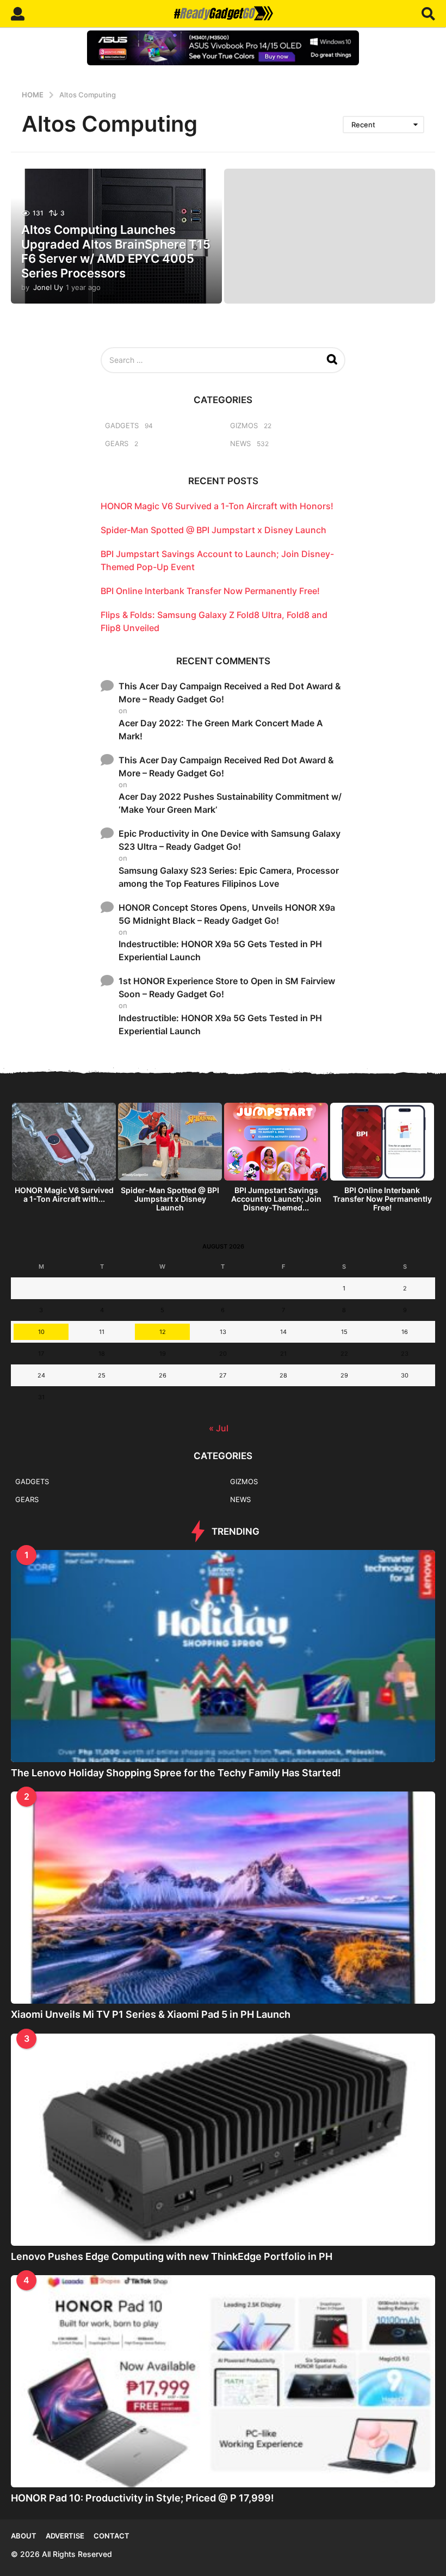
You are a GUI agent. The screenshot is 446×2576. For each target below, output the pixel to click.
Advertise (65, 2536)
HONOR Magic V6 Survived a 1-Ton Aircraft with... (64, 1194)
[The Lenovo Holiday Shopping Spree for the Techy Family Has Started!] (223, 1656)
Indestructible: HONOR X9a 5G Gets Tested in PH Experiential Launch (220, 950)
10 (41, 1332)
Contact (112, 2536)
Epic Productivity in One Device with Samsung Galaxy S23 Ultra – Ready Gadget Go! (230, 840)
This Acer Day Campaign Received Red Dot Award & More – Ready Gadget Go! (226, 767)
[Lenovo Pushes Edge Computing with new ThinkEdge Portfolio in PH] (223, 2140)
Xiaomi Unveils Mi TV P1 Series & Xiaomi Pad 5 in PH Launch (151, 2014)
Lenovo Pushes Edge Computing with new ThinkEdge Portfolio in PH (172, 2256)
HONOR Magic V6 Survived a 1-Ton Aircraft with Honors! (217, 506)
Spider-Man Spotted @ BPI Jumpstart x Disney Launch (213, 530)
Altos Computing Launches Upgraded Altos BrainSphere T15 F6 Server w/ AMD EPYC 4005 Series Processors (116, 251)
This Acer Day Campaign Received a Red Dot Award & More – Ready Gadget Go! (230, 693)
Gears (117, 443)
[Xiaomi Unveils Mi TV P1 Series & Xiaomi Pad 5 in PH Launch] (223, 1898)
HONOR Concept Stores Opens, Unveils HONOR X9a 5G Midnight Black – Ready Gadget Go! (227, 914)
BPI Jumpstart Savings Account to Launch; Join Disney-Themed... (276, 1199)
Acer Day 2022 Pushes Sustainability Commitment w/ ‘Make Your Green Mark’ (230, 803)
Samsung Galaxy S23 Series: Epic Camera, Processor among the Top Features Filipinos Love (229, 877)
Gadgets (122, 425)
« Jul (219, 1428)
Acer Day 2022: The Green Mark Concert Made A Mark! (221, 730)
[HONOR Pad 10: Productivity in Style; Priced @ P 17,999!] (223, 2381)
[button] (18, 14)
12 (163, 1332)
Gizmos (244, 425)
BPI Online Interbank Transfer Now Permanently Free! (210, 591)
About (24, 2536)
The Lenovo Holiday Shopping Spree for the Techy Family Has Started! (176, 1773)
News (240, 443)
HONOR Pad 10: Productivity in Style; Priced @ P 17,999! (143, 2498)
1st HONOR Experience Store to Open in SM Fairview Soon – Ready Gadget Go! (227, 987)
